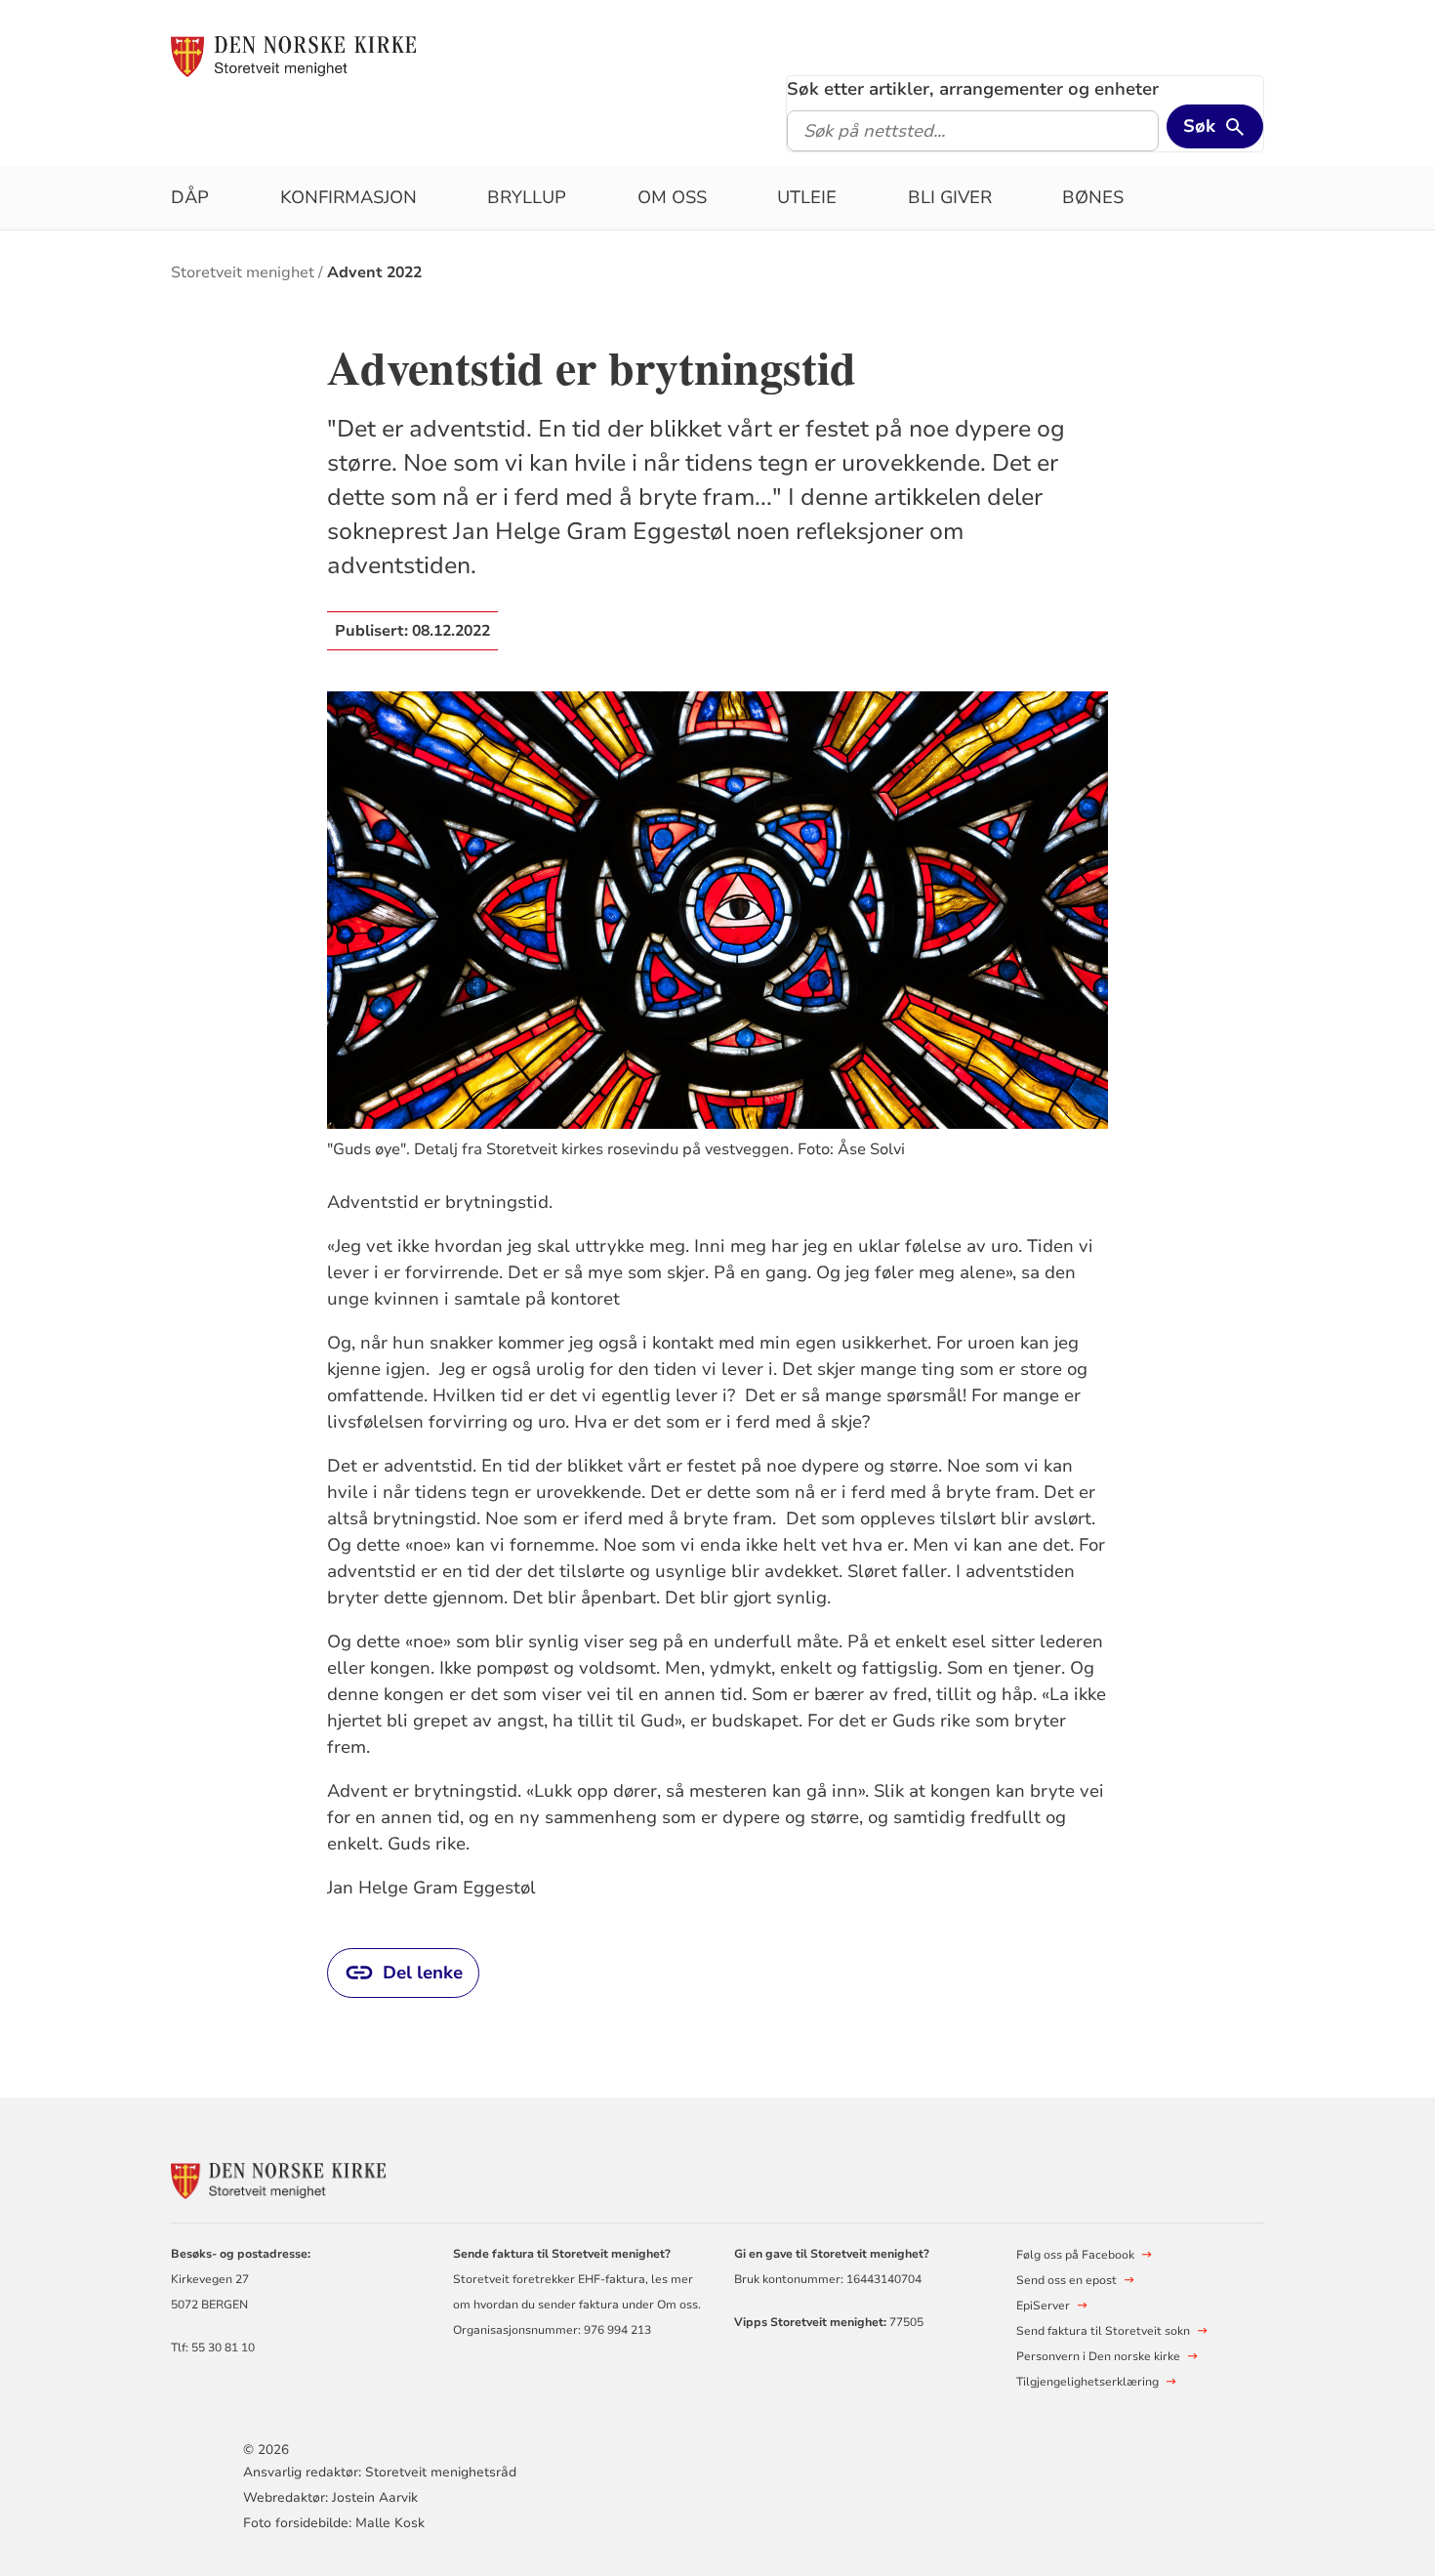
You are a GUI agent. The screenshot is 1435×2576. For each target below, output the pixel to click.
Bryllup (527, 197)
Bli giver (950, 197)
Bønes (1093, 197)
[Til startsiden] (293, 56)
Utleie (807, 197)
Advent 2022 (374, 272)
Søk (1199, 126)
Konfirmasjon (348, 197)
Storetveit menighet (243, 272)
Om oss (672, 197)
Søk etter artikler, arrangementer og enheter (973, 89)
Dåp (190, 197)
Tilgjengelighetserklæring (1087, 2382)
